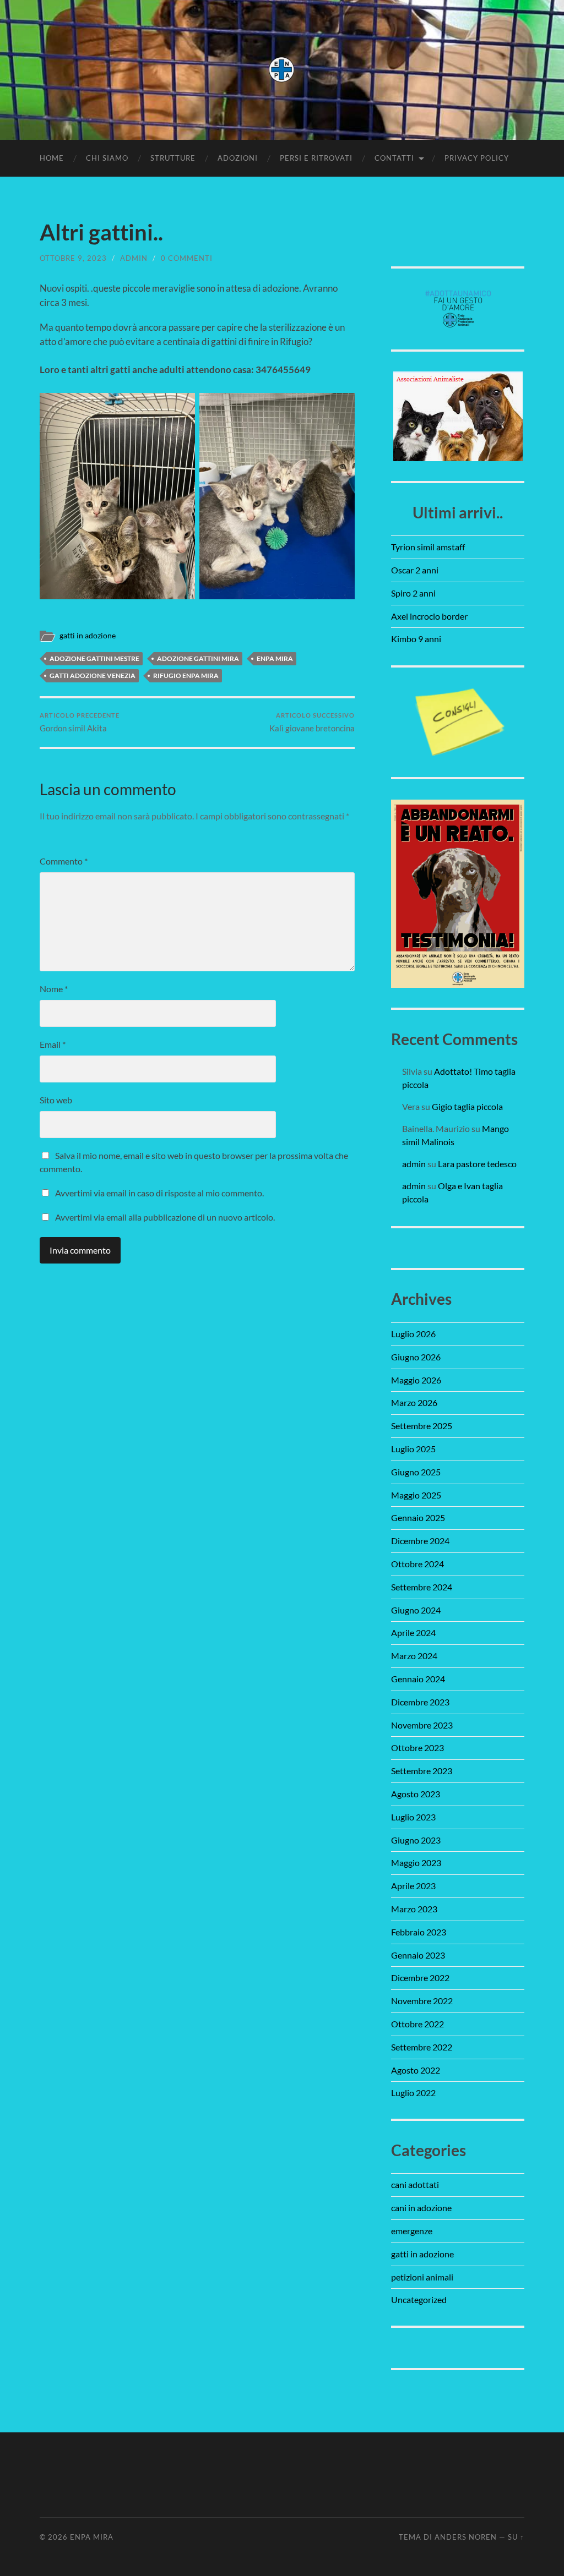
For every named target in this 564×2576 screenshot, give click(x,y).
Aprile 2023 (413, 1886)
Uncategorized (419, 2299)
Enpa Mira (92, 2537)
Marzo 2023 (414, 1909)
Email (53, 1044)
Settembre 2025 (422, 1426)
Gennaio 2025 (418, 1517)
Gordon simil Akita (80, 722)
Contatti (394, 158)
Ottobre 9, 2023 (73, 258)
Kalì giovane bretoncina (312, 722)
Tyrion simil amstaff (428, 547)
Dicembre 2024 (420, 1541)
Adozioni (238, 158)
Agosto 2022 (416, 2070)
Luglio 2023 (413, 1817)
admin (134, 258)
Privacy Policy (477, 158)
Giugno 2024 (416, 1610)
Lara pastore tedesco (477, 1164)
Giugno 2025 (416, 1472)
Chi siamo (107, 158)
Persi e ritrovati (316, 158)
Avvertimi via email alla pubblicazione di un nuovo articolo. (165, 1217)
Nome (54, 989)
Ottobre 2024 (417, 1564)
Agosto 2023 (416, 1794)
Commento (64, 861)
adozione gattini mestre (94, 658)
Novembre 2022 (422, 2001)
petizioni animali (422, 2277)
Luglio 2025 (413, 1449)
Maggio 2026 (416, 1380)
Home (52, 158)
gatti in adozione (88, 636)
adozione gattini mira (198, 658)
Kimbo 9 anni (416, 639)
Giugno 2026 (416, 1357)
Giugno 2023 (416, 1840)
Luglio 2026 (413, 1334)
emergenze (412, 2231)
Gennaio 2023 (418, 1955)
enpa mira (275, 658)
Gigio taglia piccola (467, 1106)
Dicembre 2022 (420, 1978)
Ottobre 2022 (417, 2024)
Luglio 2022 (413, 2093)
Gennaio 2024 (418, 1679)
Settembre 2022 (422, 2047)
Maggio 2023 (416, 1863)
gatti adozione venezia (93, 676)
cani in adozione (421, 2208)
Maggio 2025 (416, 1495)
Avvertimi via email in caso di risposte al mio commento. (159, 1193)
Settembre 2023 (422, 1771)
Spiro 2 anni (413, 593)
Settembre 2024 (422, 1587)
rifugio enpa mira (186, 676)
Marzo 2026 (414, 1402)
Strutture (173, 158)
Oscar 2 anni (415, 570)
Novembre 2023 (422, 1725)
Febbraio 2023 (419, 1932)
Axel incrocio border (429, 616)
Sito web (56, 1100)
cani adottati (415, 2184)
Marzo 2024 (414, 1656)
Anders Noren (466, 2537)
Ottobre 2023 (417, 1748)
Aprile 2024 (413, 1632)
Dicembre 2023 (420, 1702)
